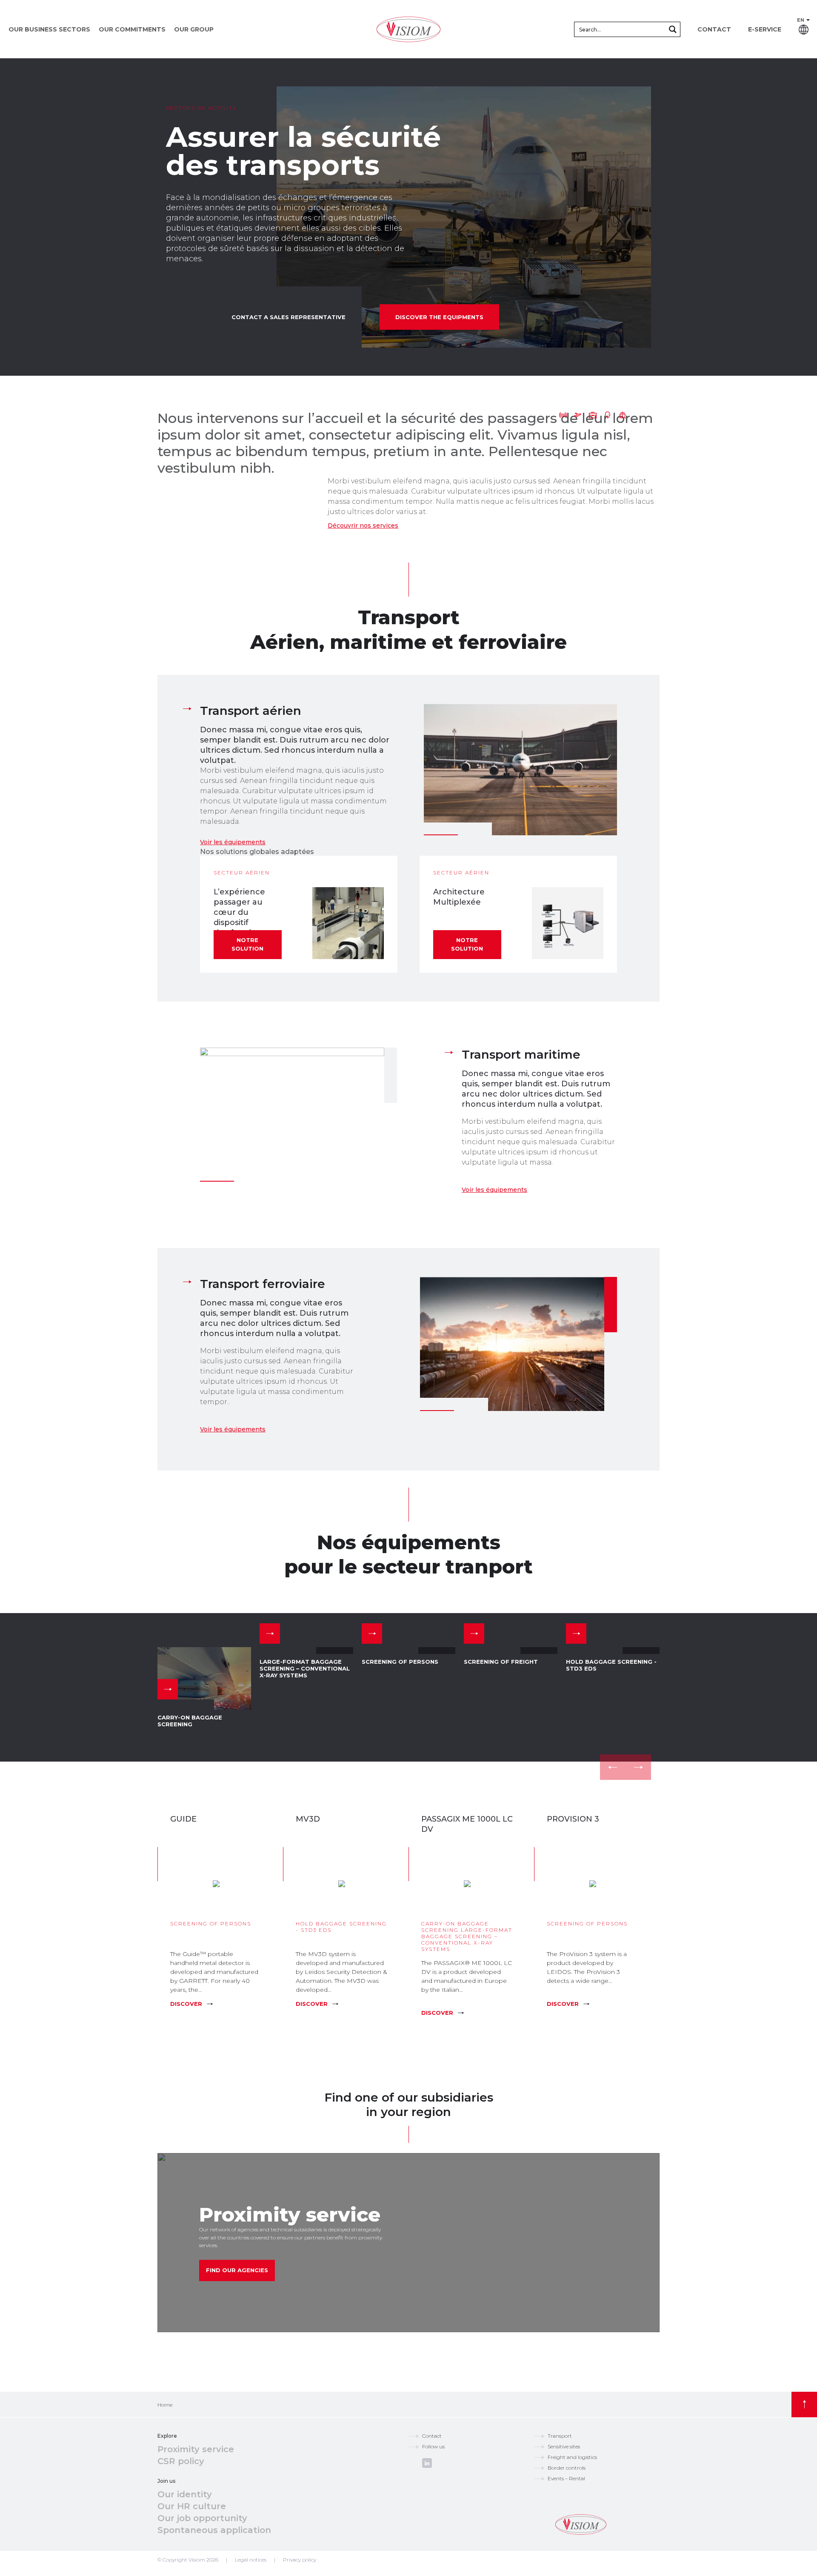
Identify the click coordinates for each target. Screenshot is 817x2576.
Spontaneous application (214, 2530)
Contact (714, 29)
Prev (613, 1767)
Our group (194, 29)
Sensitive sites (564, 2446)
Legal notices (251, 2560)
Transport (560, 2436)
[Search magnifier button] (673, 29)
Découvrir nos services (363, 525)
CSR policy (181, 2461)
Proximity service (196, 2449)
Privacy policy (300, 2560)
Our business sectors (49, 29)
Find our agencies (237, 2270)
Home (165, 2405)
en (801, 20)
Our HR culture (192, 2506)
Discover (186, 2004)
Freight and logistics (572, 2457)
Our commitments (132, 29)
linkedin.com (427, 2463)
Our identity (185, 2494)
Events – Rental (566, 2478)
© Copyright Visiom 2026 (188, 2560)
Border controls (567, 2468)
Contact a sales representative (289, 317)
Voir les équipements (233, 842)
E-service (765, 29)
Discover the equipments (439, 317)
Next (638, 1767)
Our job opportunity (202, 2518)
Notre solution (247, 944)
